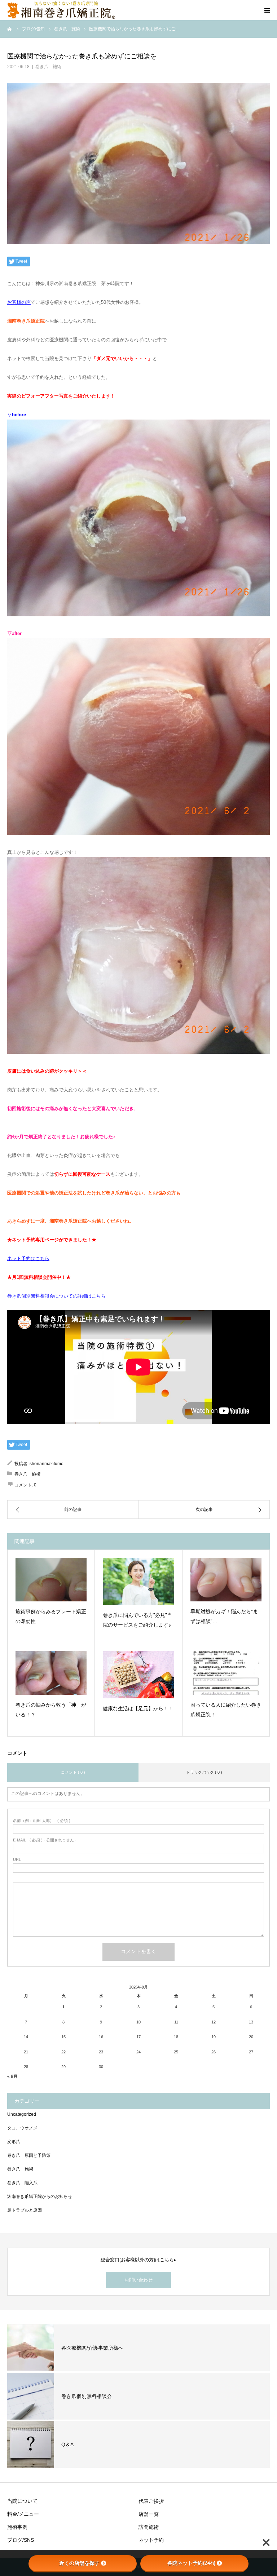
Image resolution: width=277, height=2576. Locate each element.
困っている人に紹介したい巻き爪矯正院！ (226, 1710)
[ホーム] (10, 29)
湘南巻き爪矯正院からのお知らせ (40, 2196)
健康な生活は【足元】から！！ (138, 1708)
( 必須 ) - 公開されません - (45, 1840)
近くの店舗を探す (79, 2563)
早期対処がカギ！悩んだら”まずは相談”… (224, 1616)
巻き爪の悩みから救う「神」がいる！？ (51, 1710)
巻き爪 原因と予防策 (29, 2155)
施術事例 (17, 2527)
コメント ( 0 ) (73, 1772)
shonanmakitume (47, 1464)
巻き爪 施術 (48, 67)
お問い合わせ (138, 2280)
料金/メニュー (23, 2514)
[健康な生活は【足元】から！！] (138, 1675)
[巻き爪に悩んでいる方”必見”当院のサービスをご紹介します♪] (138, 1582)
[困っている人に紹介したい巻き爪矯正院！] (226, 1673)
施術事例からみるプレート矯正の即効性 (51, 1616)
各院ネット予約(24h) (191, 2563)
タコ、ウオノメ (22, 2128)
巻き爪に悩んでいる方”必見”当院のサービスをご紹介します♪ (137, 1620)
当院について (22, 2501)
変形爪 (14, 2142)
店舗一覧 (149, 2514)
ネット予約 (151, 2540)
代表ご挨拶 (151, 2501)
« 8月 (12, 2076)
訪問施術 (149, 2527)
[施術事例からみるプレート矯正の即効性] (51, 1580)
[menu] (267, 10)
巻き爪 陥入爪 (22, 2183)
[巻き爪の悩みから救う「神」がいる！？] (51, 1673)
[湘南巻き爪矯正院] (61, 10)
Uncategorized (22, 2114)
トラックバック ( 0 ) (204, 1772)
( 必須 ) (42, 1821)
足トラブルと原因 (25, 2210)
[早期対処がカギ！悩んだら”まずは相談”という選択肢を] (226, 1580)
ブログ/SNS (21, 2540)
